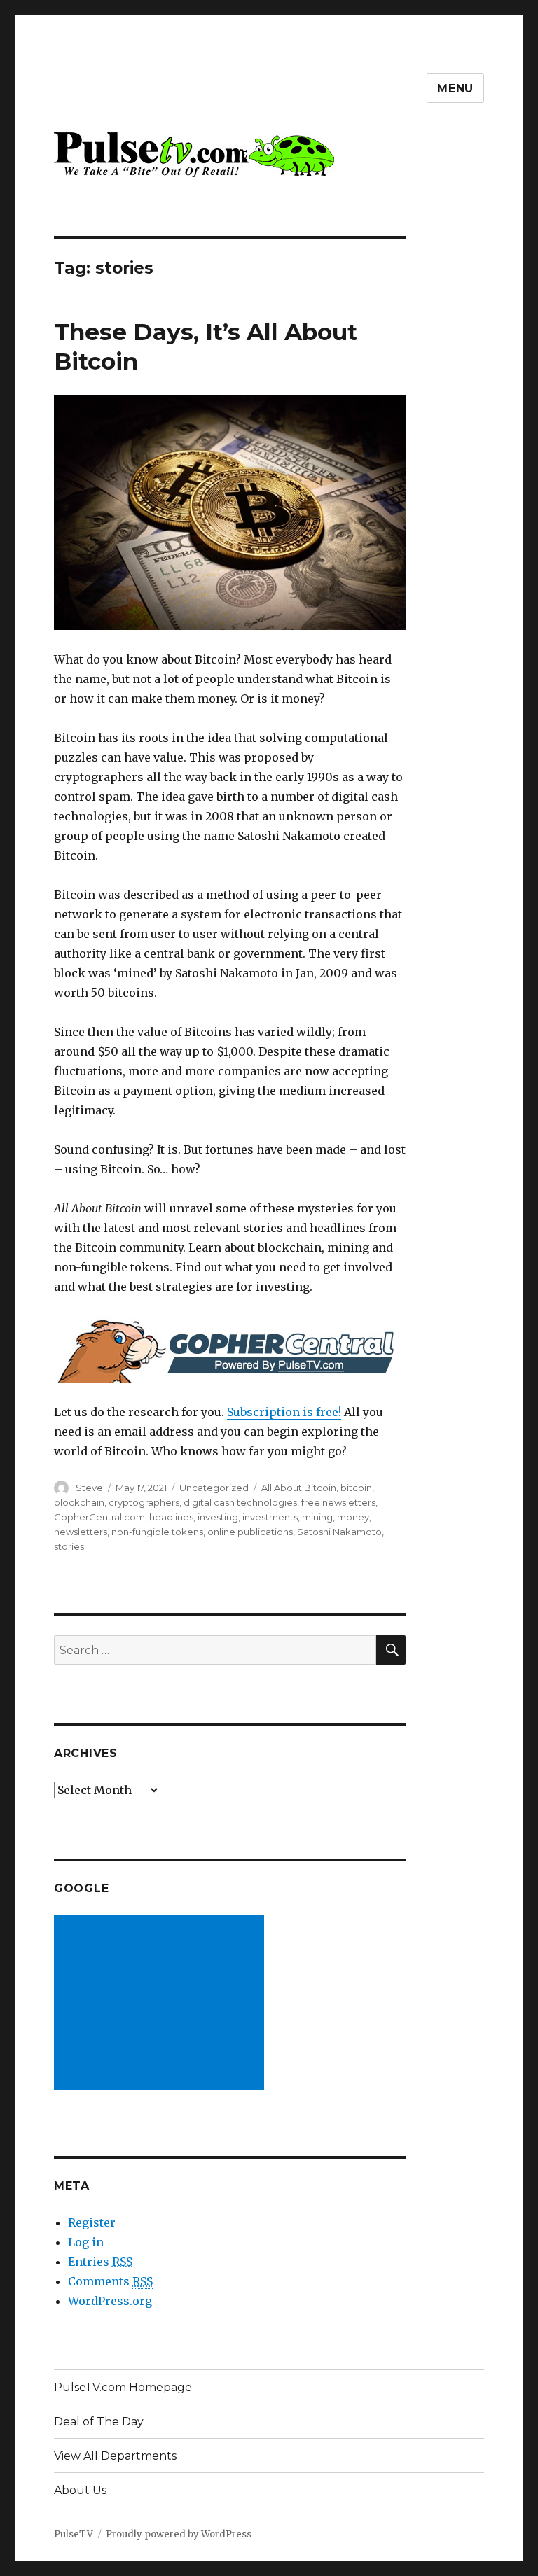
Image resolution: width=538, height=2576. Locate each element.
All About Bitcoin (299, 1487)
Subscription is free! (284, 1412)
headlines (171, 1517)
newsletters (81, 1532)
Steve (89, 1487)
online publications (250, 1532)
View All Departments (115, 2456)
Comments (110, 2281)
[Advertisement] (162, 2004)
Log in (86, 2242)
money (353, 1517)
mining (317, 1517)
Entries (100, 2262)
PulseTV (74, 2534)
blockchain (79, 1502)
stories (69, 1546)
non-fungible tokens (157, 1532)
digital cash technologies (240, 1502)
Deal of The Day (99, 2422)
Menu (455, 89)
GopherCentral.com (99, 1517)
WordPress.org (110, 2301)
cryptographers (144, 1502)
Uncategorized (214, 1487)
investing (218, 1517)
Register (92, 2222)
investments (270, 1517)
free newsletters (338, 1502)
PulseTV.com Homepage (123, 2387)
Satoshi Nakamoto (339, 1532)
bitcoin (356, 1487)
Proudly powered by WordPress (179, 2534)
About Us (80, 2490)
